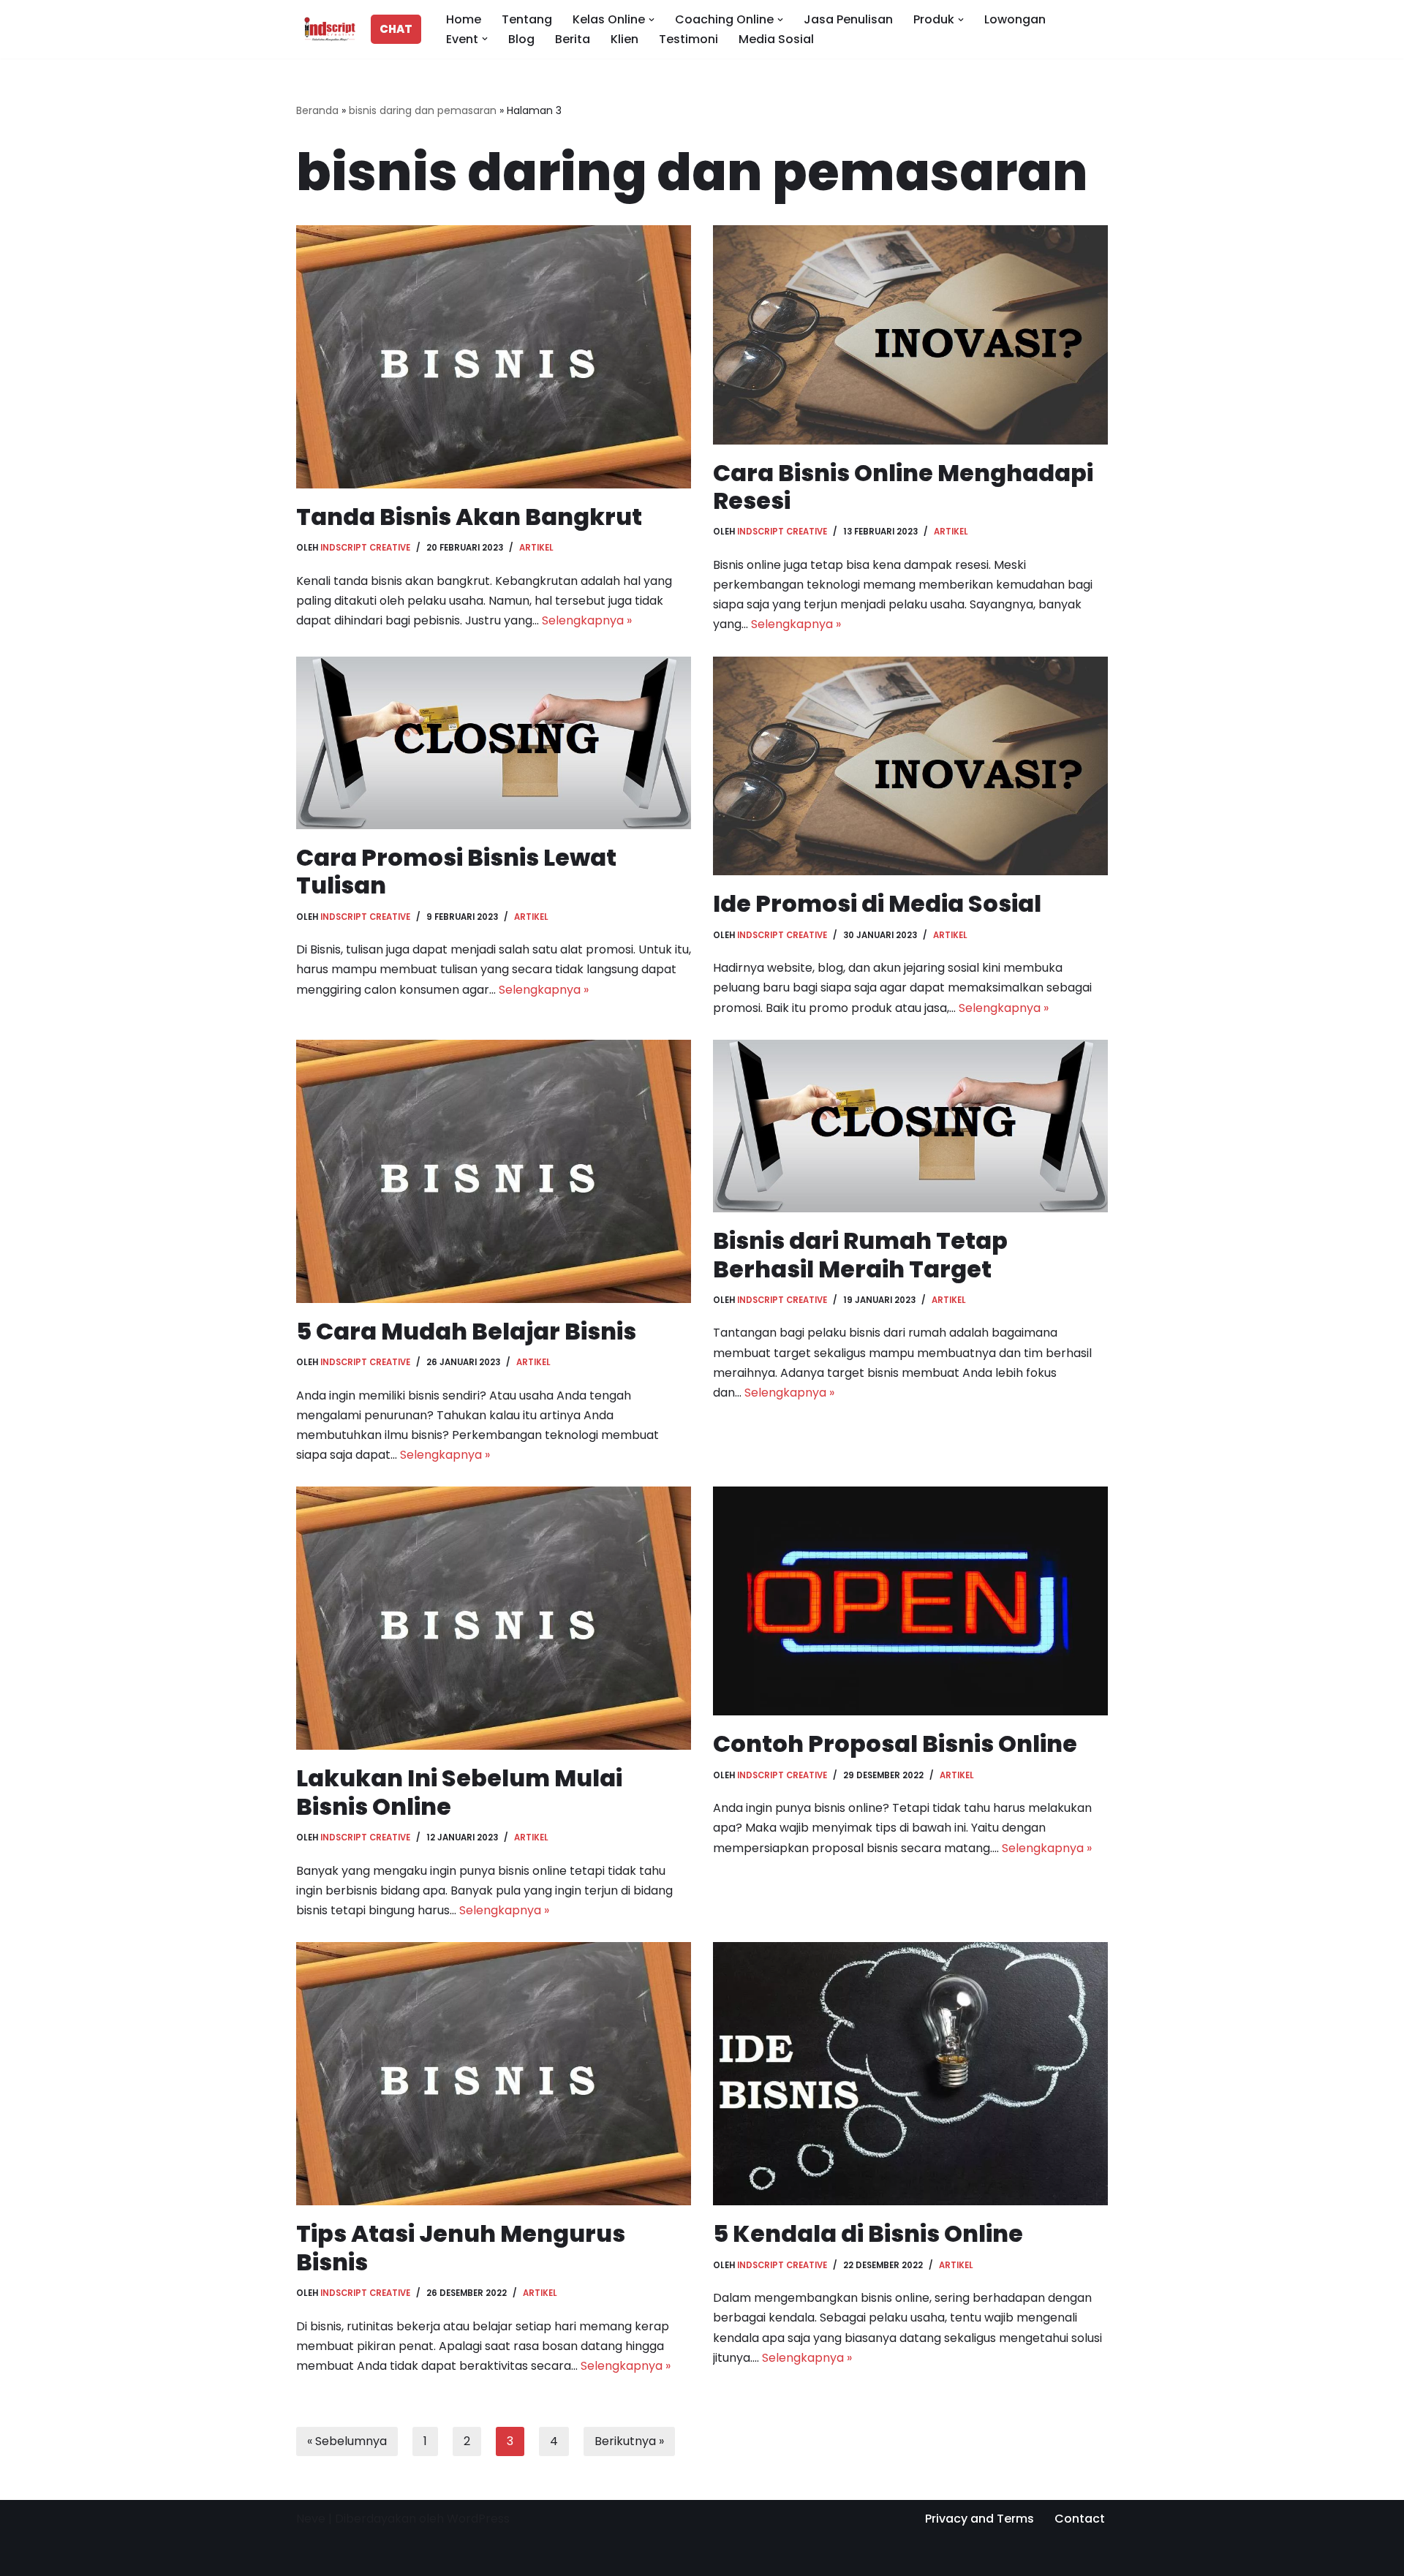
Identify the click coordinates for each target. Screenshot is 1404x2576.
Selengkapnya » (587, 620)
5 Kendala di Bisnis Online (868, 2233)
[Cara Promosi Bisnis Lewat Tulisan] (494, 743)
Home (464, 19)
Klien (624, 39)
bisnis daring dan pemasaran (423, 110)
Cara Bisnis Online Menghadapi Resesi (903, 487)
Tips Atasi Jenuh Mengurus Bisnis (461, 2247)
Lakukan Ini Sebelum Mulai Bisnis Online (459, 1792)
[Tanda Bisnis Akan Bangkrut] (494, 357)
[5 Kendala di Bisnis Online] (910, 2074)
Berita (573, 39)
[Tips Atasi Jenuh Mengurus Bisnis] (494, 2074)
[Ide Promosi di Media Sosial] (910, 766)
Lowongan (1015, 19)
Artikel (536, 548)
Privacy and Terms (980, 2519)
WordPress (478, 2519)
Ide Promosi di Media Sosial (877, 903)
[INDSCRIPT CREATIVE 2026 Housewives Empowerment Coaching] (326, 29)
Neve (311, 2519)
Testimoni (688, 39)
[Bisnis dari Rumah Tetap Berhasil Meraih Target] (910, 1126)
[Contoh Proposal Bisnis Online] (910, 1601)
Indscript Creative (365, 548)
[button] (652, 20)
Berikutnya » (629, 2441)
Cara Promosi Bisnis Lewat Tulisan (456, 871)
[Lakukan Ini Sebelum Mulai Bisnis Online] (494, 1618)
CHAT (396, 29)
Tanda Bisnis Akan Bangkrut (469, 517)
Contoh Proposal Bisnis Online (895, 1744)
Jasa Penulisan (848, 19)
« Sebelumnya (347, 2441)
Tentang (527, 19)
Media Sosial (776, 39)
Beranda (317, 110)
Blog (521, 39)
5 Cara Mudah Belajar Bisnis (466, 1331)
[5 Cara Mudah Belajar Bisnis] (494, 1171)
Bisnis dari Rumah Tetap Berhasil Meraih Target (860, 1254)
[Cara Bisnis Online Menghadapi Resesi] (910, 335)
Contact (1080, 2519)
